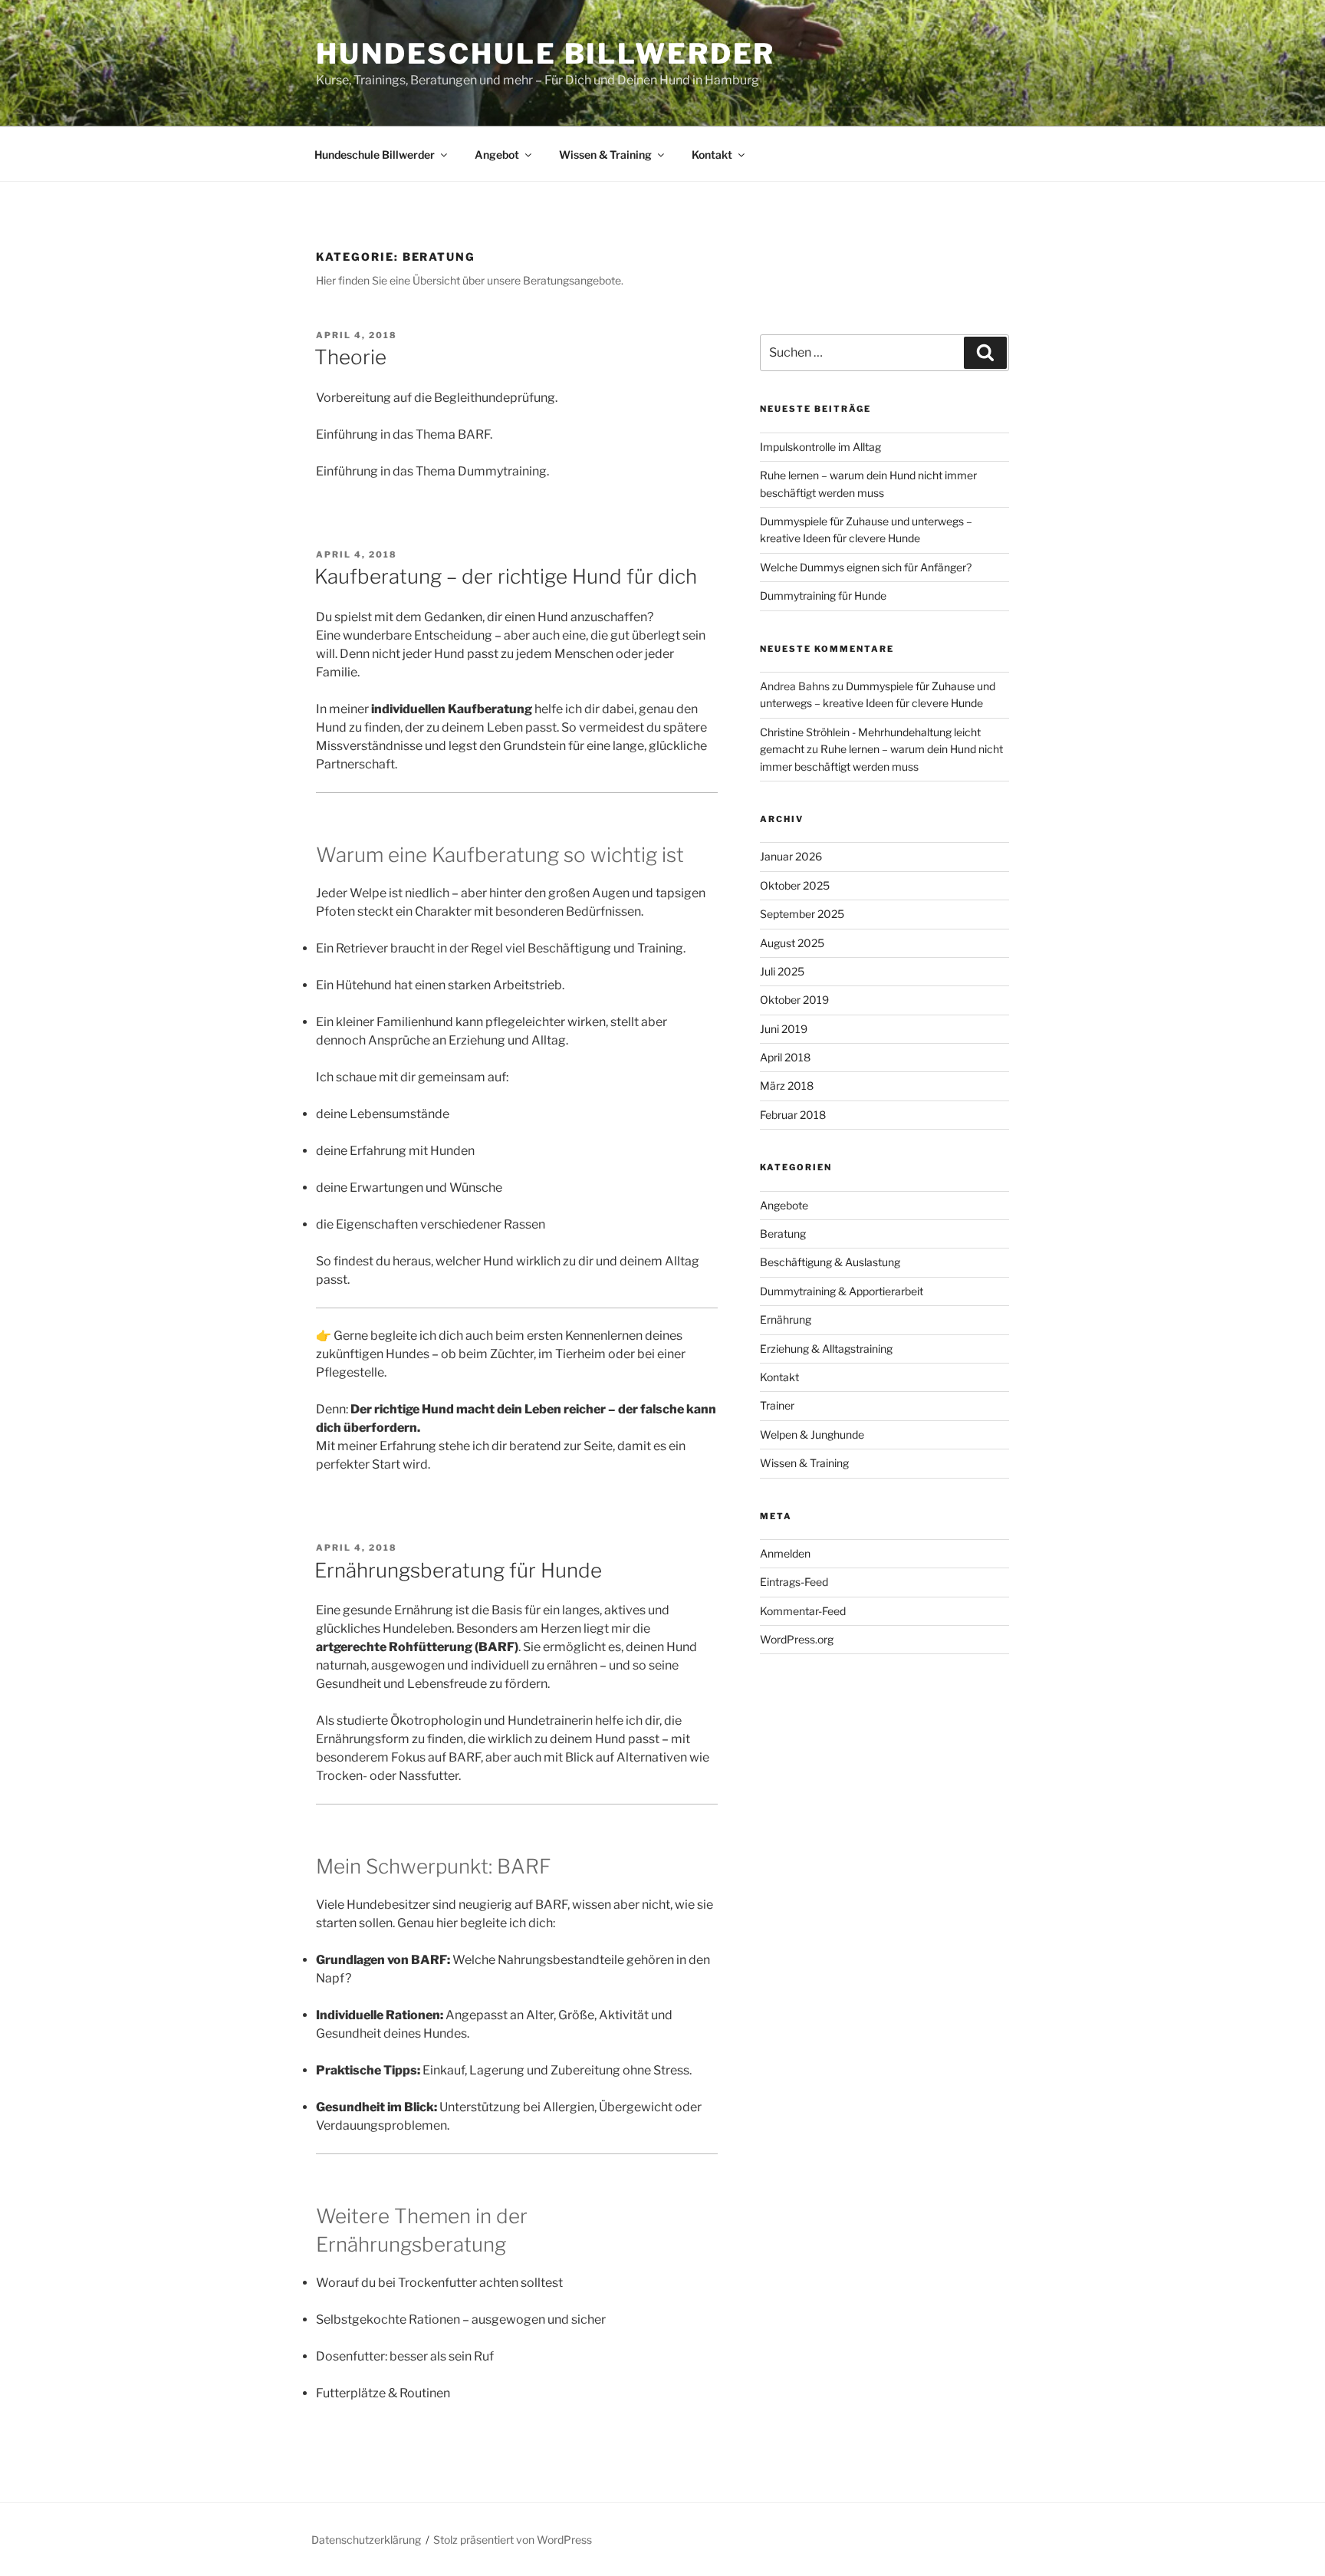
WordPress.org (797, 1639)
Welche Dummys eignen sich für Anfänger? (866, 567)
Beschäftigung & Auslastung (830, 1262)
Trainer (777, 1405)
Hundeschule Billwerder (546, 54)
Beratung (783, 1234)
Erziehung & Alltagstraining (826, 1349)
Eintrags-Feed (794, 1582)
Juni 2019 (784, 1029)
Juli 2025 (782, 971)
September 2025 (802, 914)
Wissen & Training (605, 155)
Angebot (497, 155)
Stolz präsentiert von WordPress (513, 2540)
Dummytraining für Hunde (823, 595)
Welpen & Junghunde (812, 1434)
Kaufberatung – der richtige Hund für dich (506, 576)
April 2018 (785, 1057)
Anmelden (785, 1553)
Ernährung (786, 1319)
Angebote (784, 1205)
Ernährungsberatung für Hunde (458, 1570)
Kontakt (712, 155)
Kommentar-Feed (803, 1611)
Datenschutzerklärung (366, 2540)
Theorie (350, 357)
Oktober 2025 (795, 885)
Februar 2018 (793, 1115)
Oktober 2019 (794, 1000)
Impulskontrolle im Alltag (820, 447)
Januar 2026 (791, 856)
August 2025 (792, 943)
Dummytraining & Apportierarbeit (842, 1291)
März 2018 (787, 1086)
